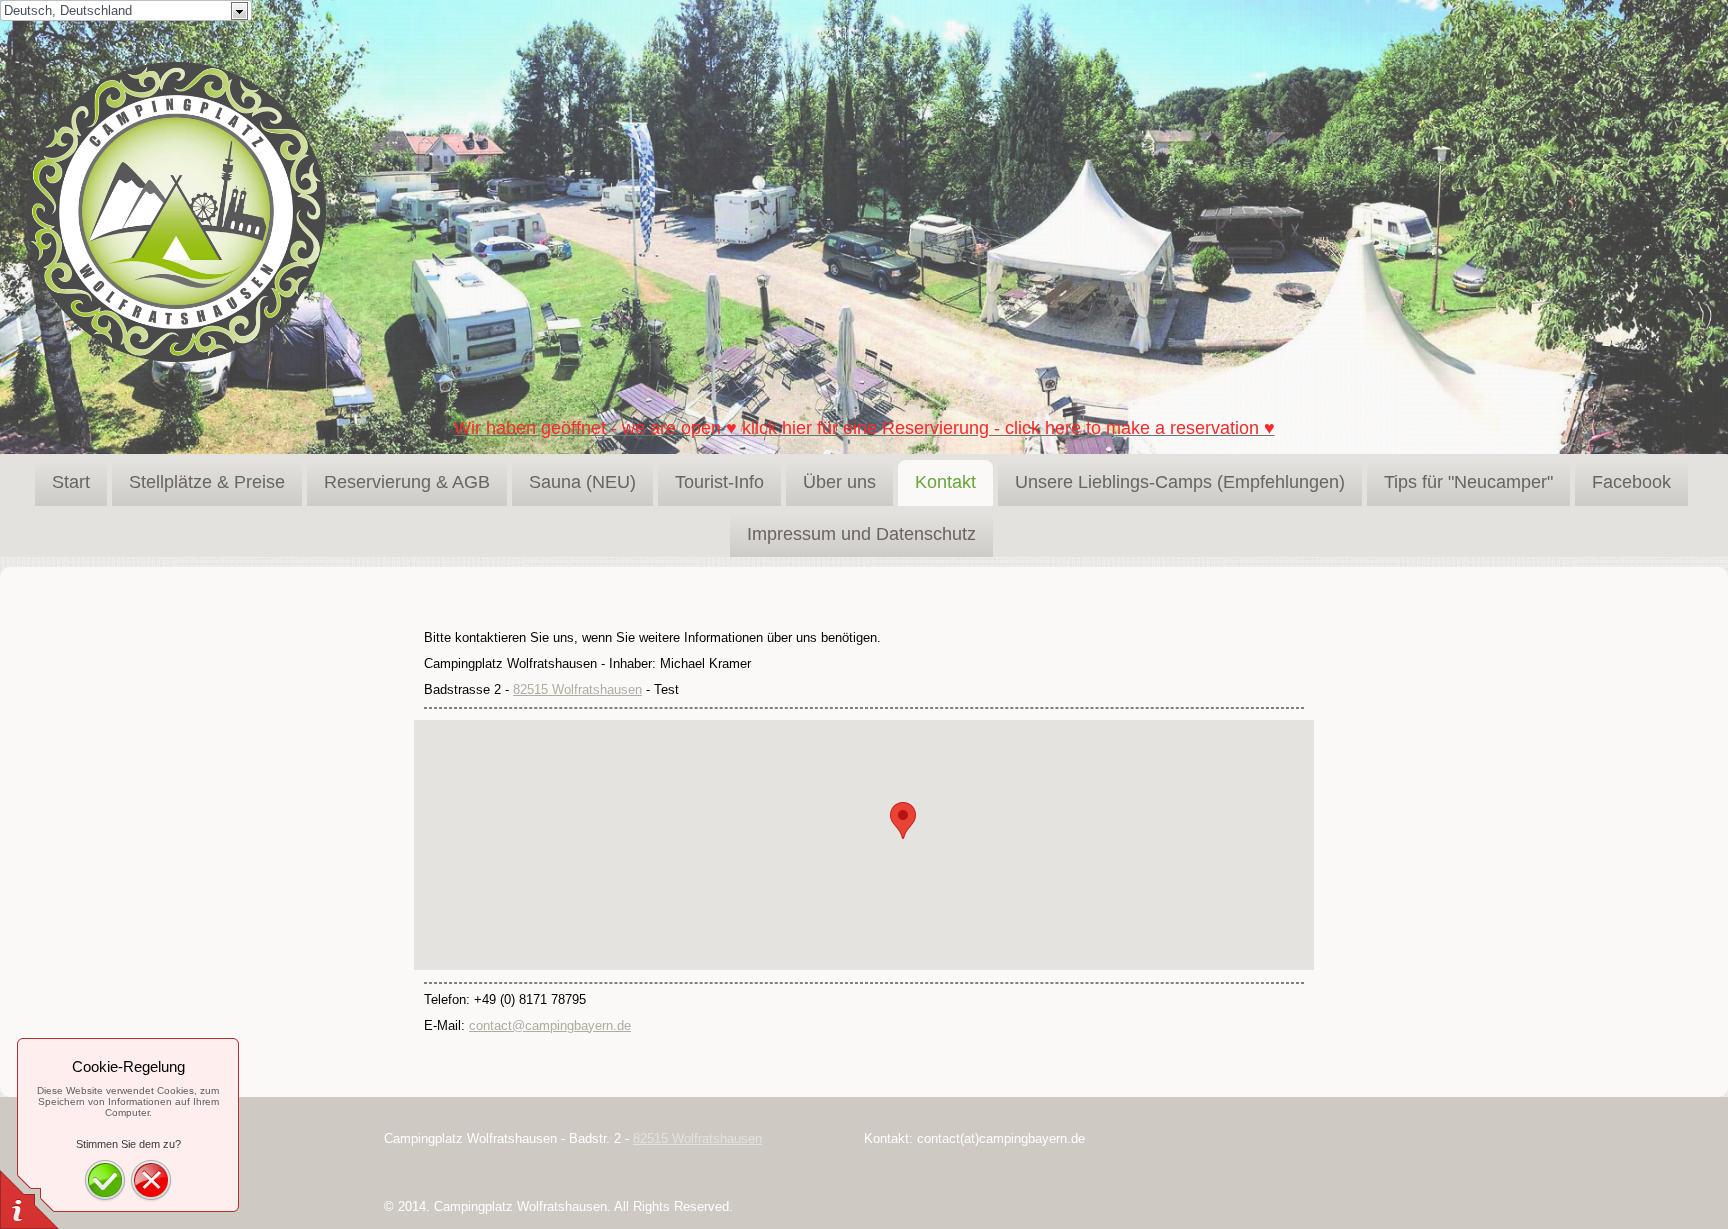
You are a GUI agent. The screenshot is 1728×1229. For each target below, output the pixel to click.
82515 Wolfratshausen (577, 689)
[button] (903, 820)
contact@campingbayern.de (550, 1025)
